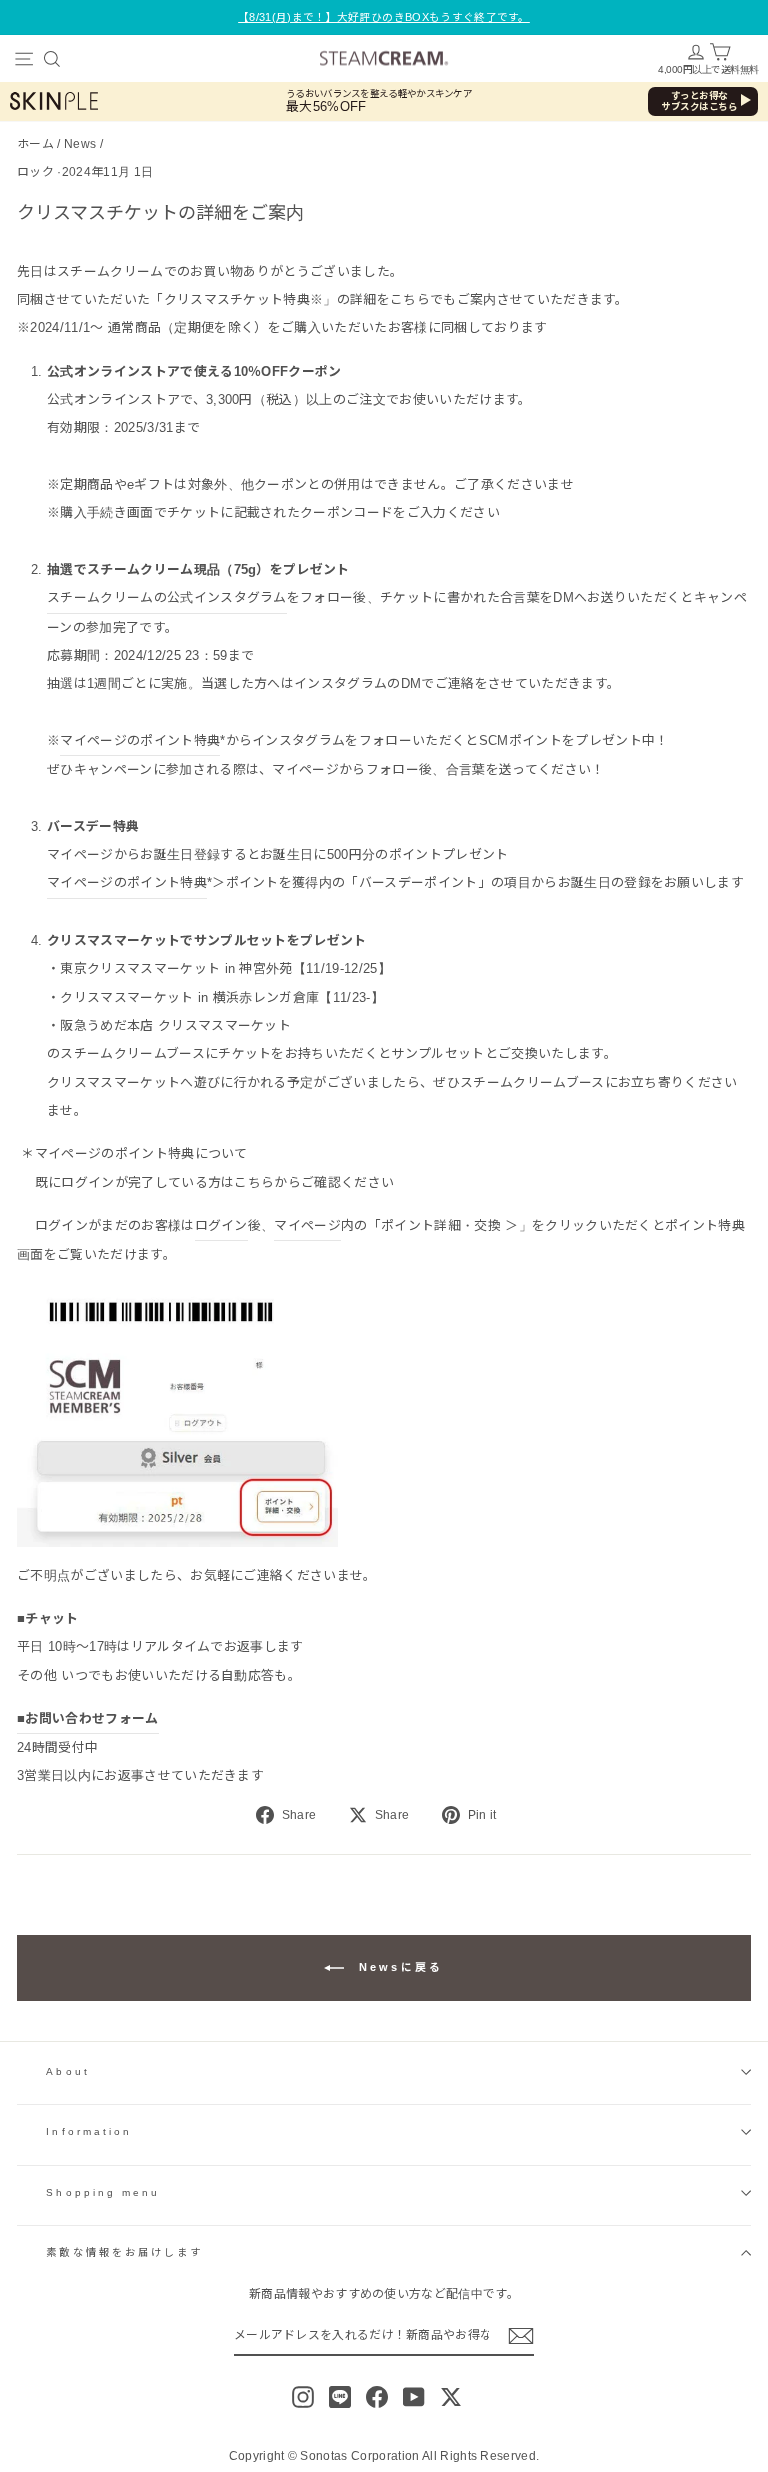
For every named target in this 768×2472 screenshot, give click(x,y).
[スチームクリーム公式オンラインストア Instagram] (303, 2397)
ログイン (221, 1225)
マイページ (307, 1225)
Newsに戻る (397, 1967)
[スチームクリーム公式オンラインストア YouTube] (414, 2397)
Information (89, 2131)
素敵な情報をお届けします (124, 2252)
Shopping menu (103, 2192)
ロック (35, 172)
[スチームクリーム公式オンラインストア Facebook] (377, 2397)
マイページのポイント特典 (140, 740)
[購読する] (521, 2336)
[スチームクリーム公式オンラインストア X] (451, 2397)
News (80, 144)
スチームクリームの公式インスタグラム (167, 597)
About (67, 2071)
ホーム (35, 144)
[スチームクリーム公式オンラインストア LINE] (340, 2397)
